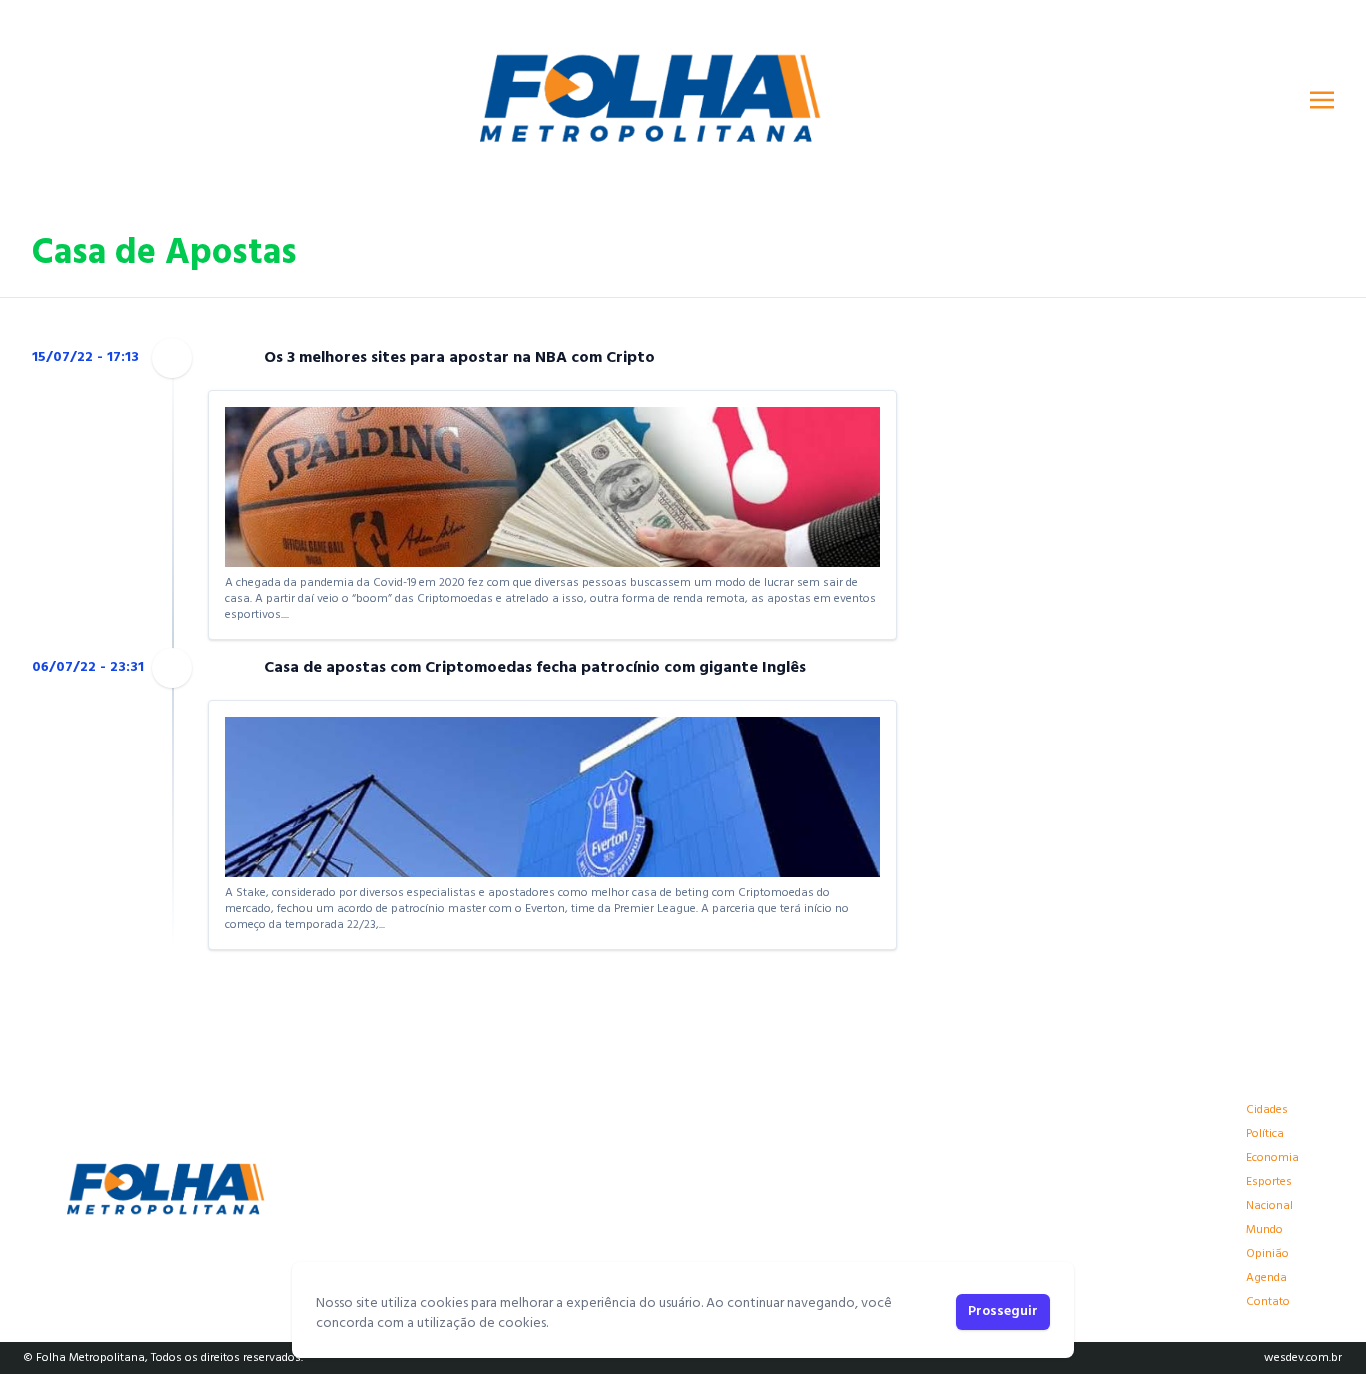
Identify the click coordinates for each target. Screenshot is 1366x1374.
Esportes (1269, 1182)
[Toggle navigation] (1322, 100)
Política (1265, 1134)
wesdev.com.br (1303, 1358)
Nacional (1269, 1206)
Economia (1272, 1158)
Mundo (1264, 1230)
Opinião (1267, 1254)
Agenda (1266, 1278)
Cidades (1267, 1110)
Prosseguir (1003, 1311)
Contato (1268, 1302)
